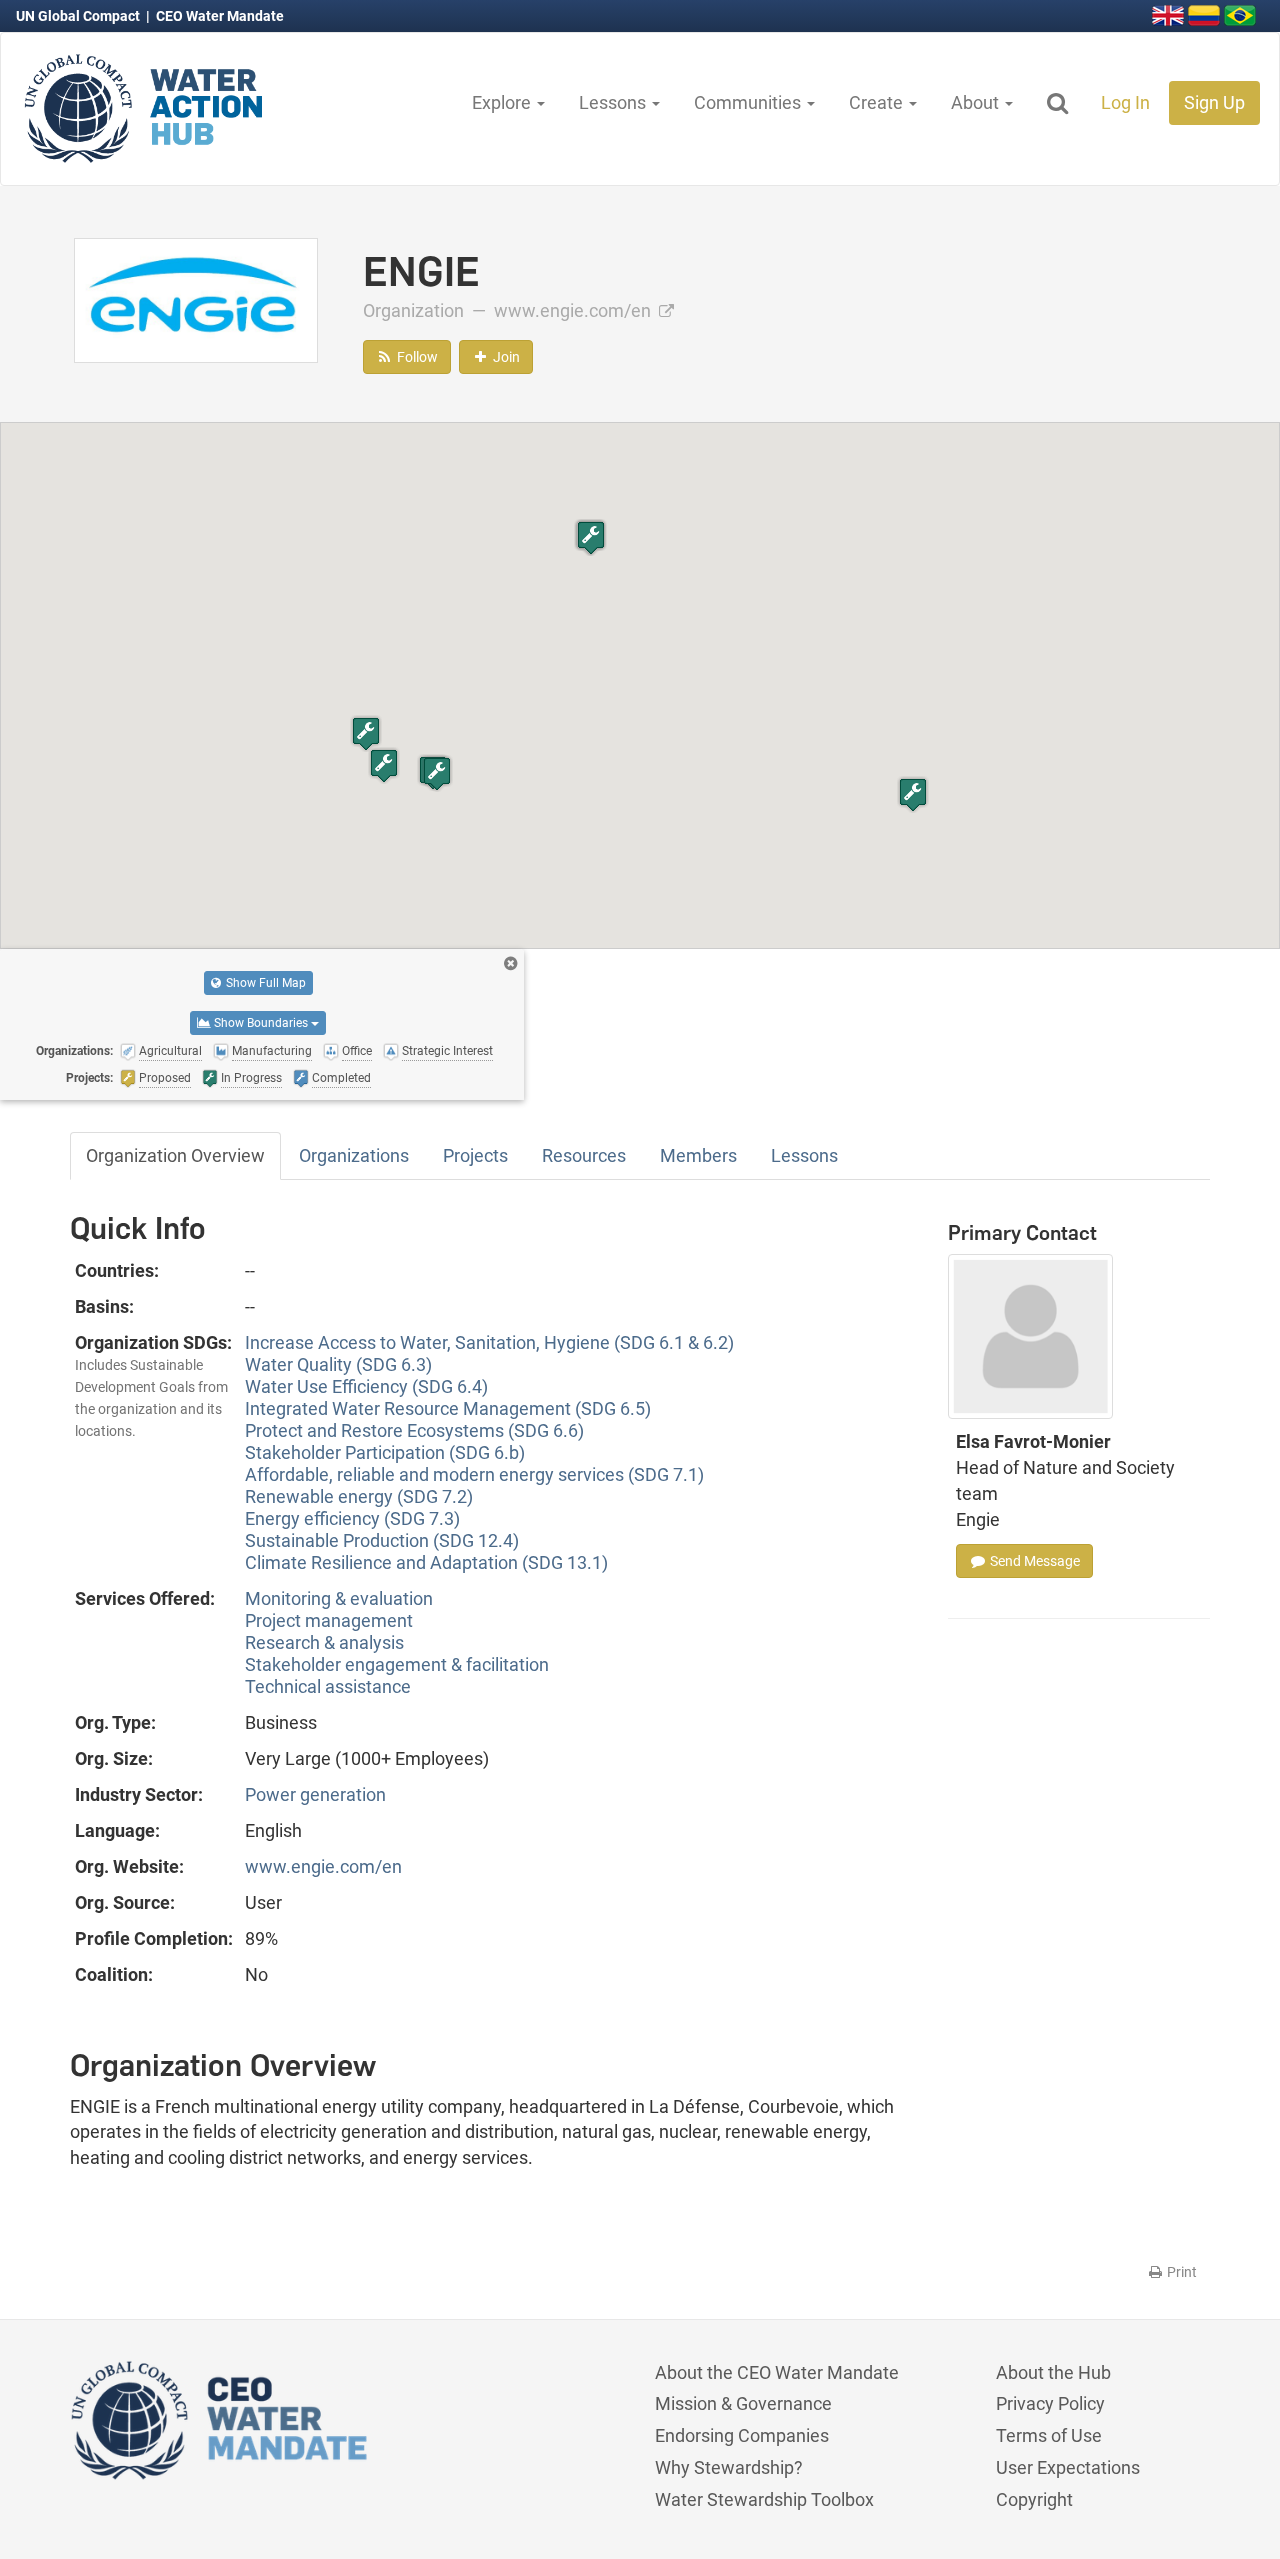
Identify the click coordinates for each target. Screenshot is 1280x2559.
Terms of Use (1049, 2435)
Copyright (1034, 2499)
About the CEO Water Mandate (777, 2372)
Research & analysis (324, 1642)
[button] (913, 794)
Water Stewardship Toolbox (764, 2499)
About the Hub (1053, 2372)
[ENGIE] (196, 298)
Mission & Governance (743, 2403)
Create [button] (878, 102)
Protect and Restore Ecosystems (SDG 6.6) (414, 1430)
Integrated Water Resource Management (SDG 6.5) (448, 1408)
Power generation (315, 1794)
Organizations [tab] (354, 1155)
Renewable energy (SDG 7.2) (359, 1496)
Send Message (1033, 1561)
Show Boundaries (261, 1023)
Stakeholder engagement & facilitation (397, 1664)
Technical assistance (328, 1686)
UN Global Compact (79, 16)
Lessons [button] (614, 102)
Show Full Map (264, 983)
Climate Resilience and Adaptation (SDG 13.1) (426, 1562)
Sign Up (1214, 102)
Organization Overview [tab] (175, 1155)
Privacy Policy (1050, 2403)
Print (1180, 2272)
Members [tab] (698, 1155)
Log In (1125, 102)
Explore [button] (503, 102)
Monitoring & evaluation (339, 1598)
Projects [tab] (475, 1155)
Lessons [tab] (804, 1155)
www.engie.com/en (574, 310)
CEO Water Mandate (220, 16)
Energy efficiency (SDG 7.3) (352, 1518)
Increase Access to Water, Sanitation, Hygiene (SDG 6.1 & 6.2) (489, 1342)
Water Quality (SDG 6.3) (338, 1364)
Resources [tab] (584, 1155)
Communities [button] (749, 102)
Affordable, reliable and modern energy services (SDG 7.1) (474, 1474)
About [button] (977, 102)
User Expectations (1068, 2467)
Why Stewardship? (729, 2467)
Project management (329, 1620)
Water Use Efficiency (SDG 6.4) (366, 1386)
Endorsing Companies (742, 2435)
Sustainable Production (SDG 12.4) (382, 1540)
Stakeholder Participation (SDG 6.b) (385, 1452)
